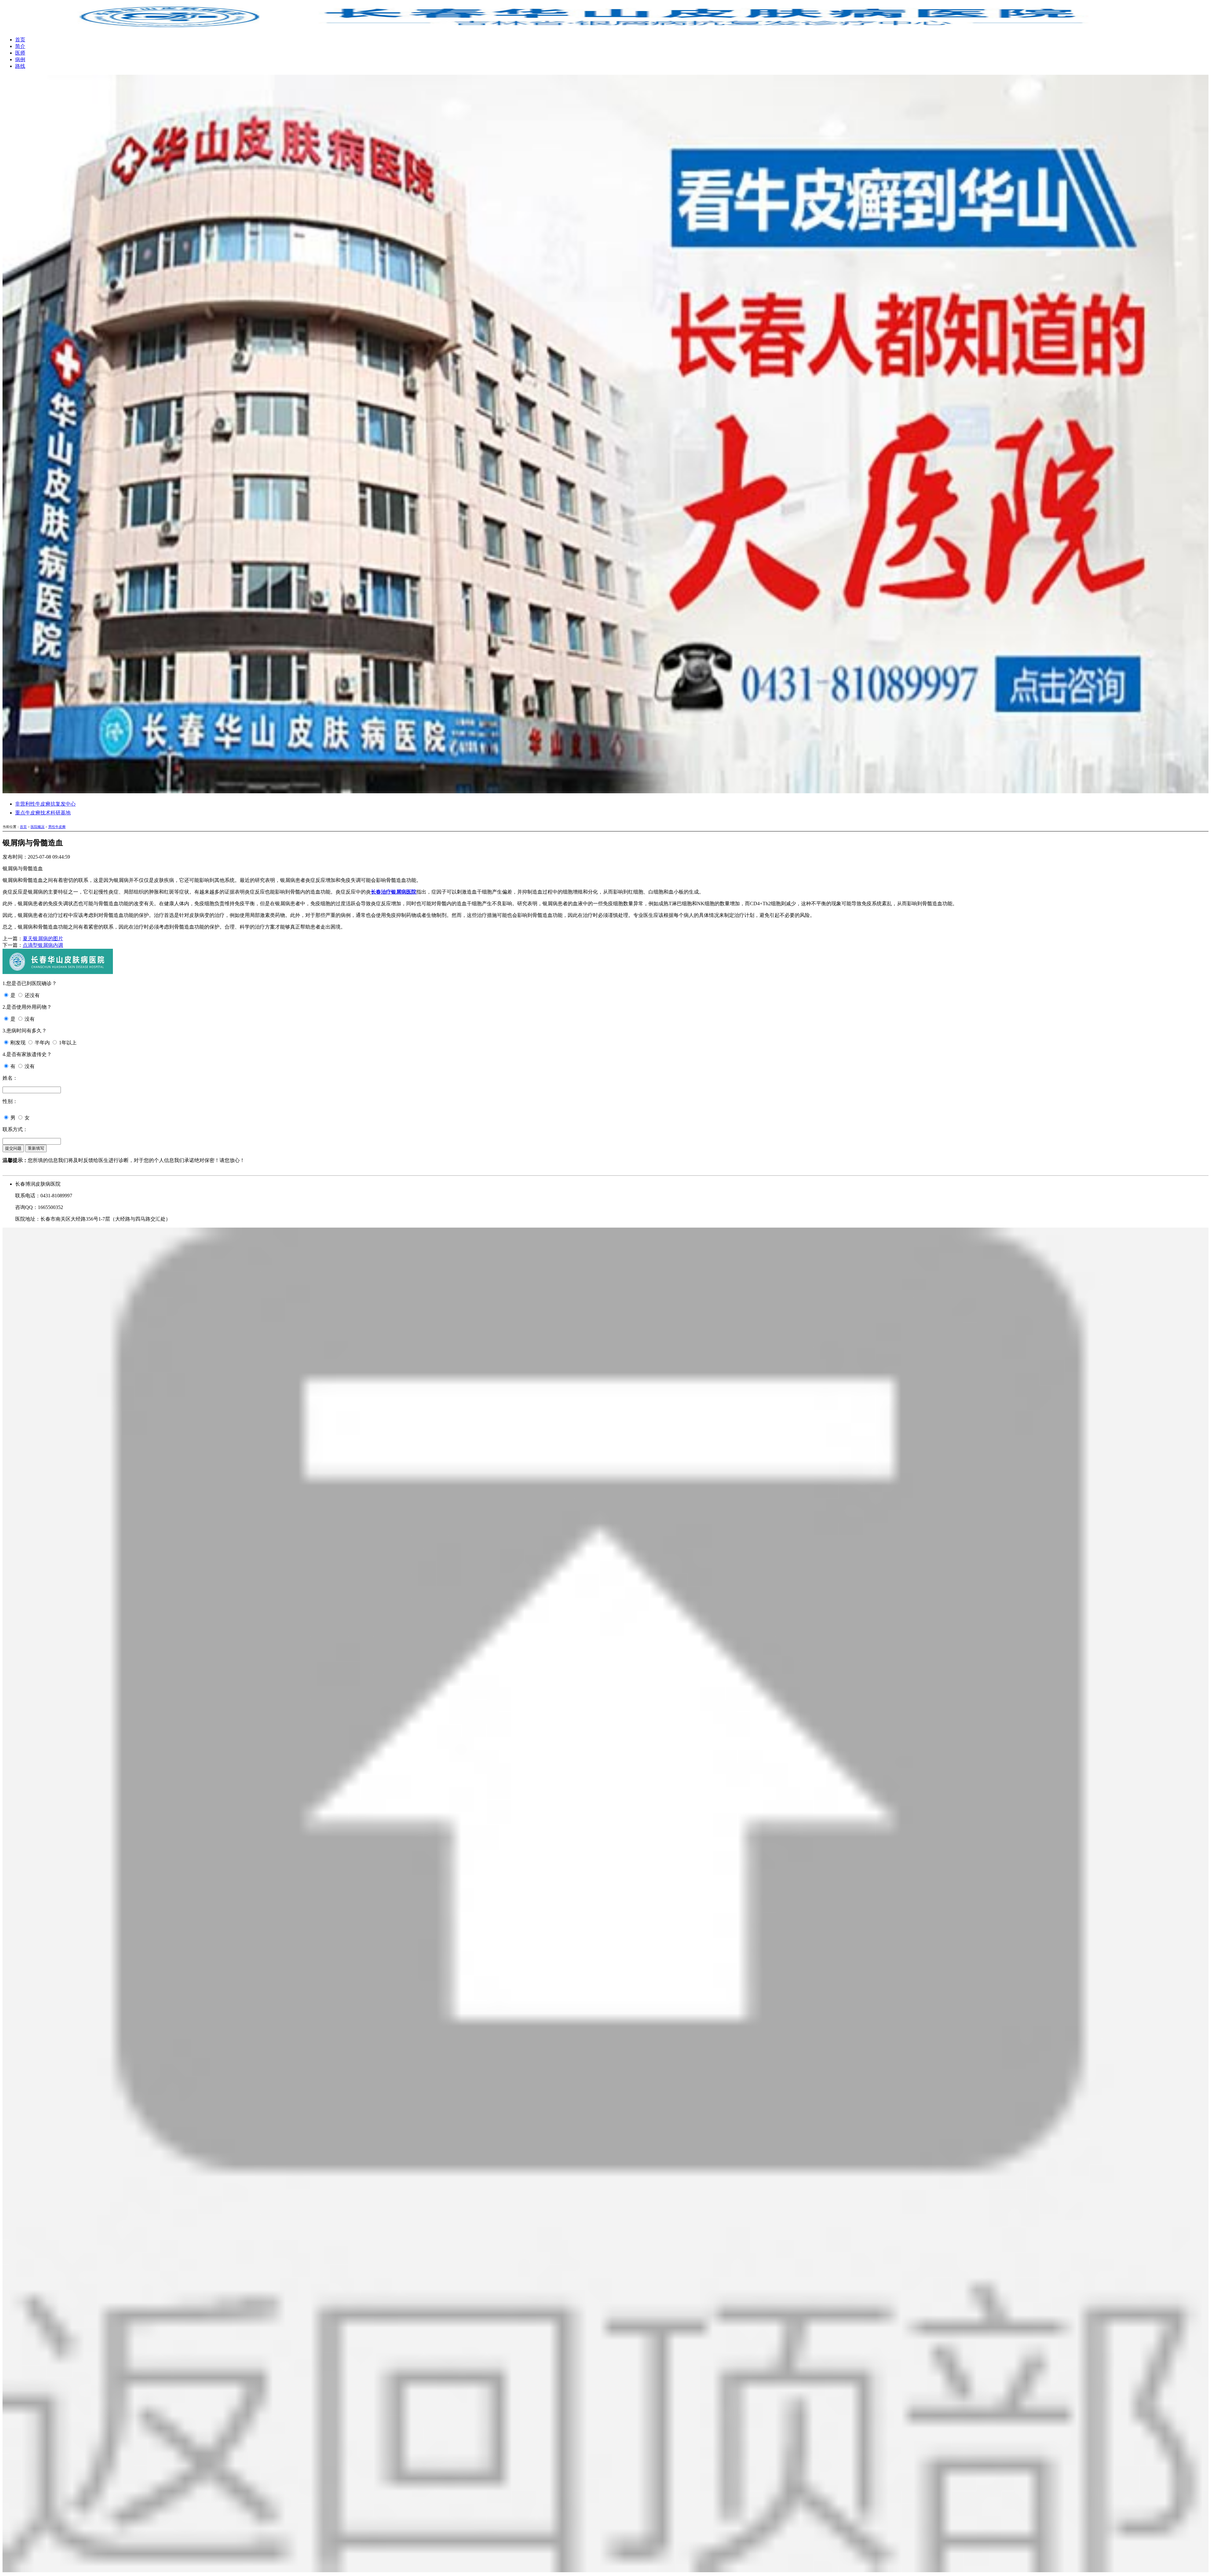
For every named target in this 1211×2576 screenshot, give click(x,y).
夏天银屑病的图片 (43, 939)
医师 (20, 53)
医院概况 (38, 827)
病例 (20, 59)
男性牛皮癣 (57, 827)
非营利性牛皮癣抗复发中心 (45, 804)
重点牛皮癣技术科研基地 (43, 813)
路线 (20, 66)
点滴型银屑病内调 (43, 945)
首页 (20, 40)
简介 (20, 46)
